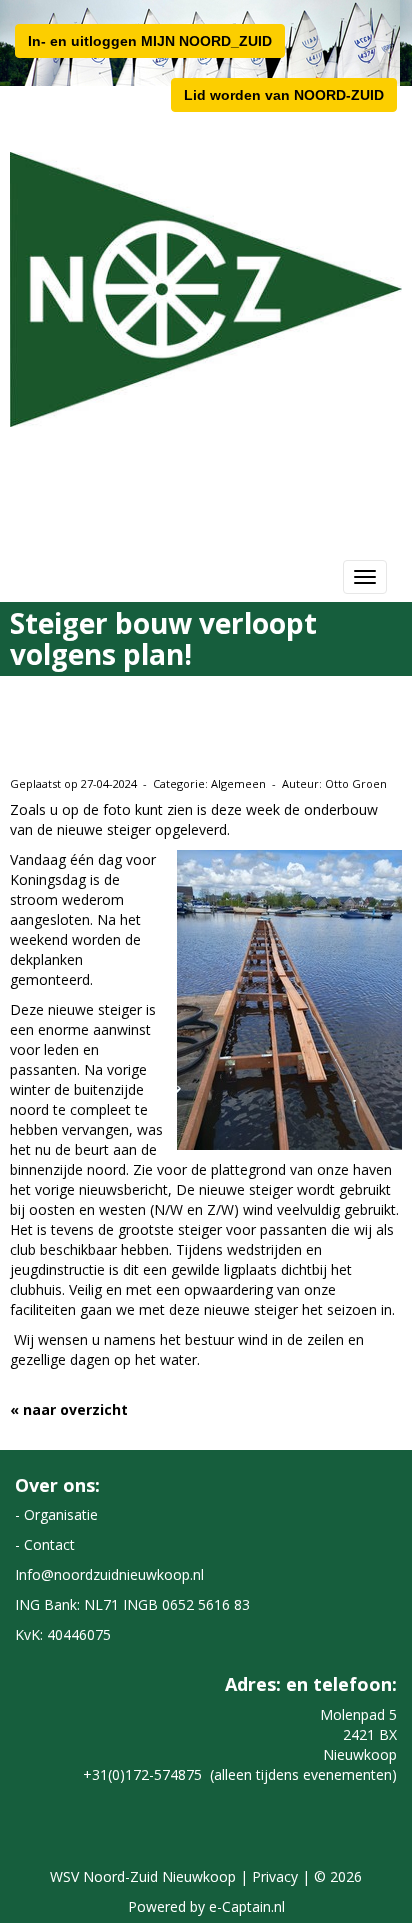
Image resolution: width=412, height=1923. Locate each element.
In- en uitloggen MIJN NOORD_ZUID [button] (150, 41)
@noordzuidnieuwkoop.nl (109, 1574)
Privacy (275, 1876)
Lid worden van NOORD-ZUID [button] (284, 95)
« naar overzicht (69, 1409)
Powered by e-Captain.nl (206, 1906)
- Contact (45, 1544)
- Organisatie (56, 1514)
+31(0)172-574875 (142, 1774)
